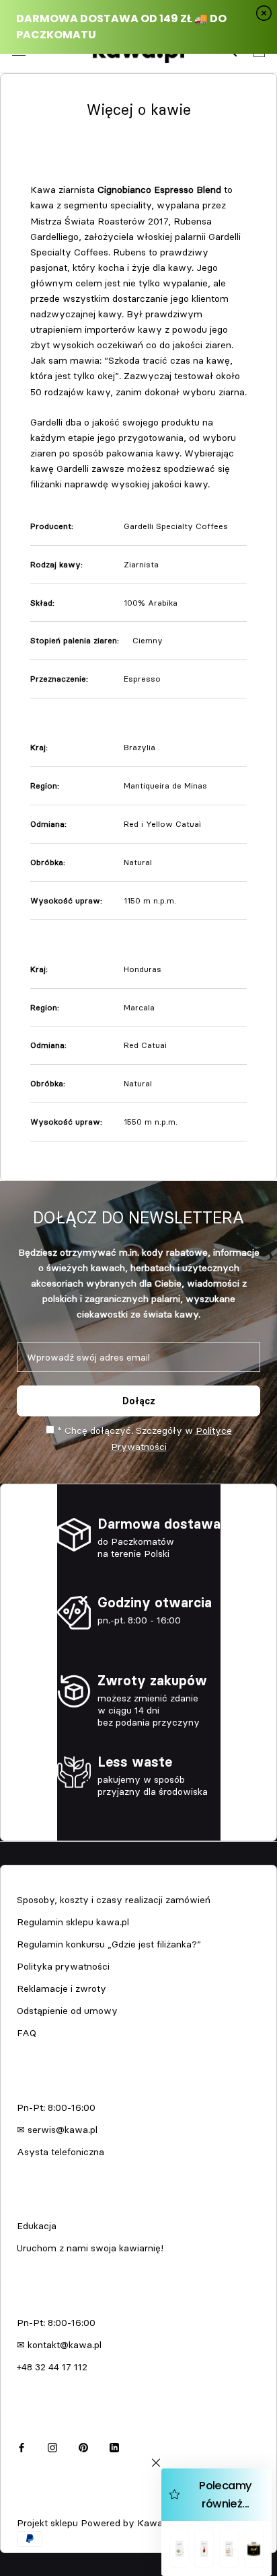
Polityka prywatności (63, 1966)
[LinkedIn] (114, 2446)
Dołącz (139, 1401)
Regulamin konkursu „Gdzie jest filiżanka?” (109, 1944)
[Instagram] (52, 2446)
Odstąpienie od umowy (67, 2011)
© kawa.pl (37, 2505)
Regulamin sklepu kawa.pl (73, 1922)
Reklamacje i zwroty (62, 1988)
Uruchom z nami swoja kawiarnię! (90, 2248)
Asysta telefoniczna (61, 2152)
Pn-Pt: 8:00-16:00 (56, 2107)
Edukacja (37, 2226)
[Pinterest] (83, 2446)
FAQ (27, 2033)
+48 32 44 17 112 (52, 2367)
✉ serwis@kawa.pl (57, 2130)
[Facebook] (22, 2446)
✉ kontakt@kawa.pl (59, 2345)
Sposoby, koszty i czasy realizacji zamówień (114, 1900)
